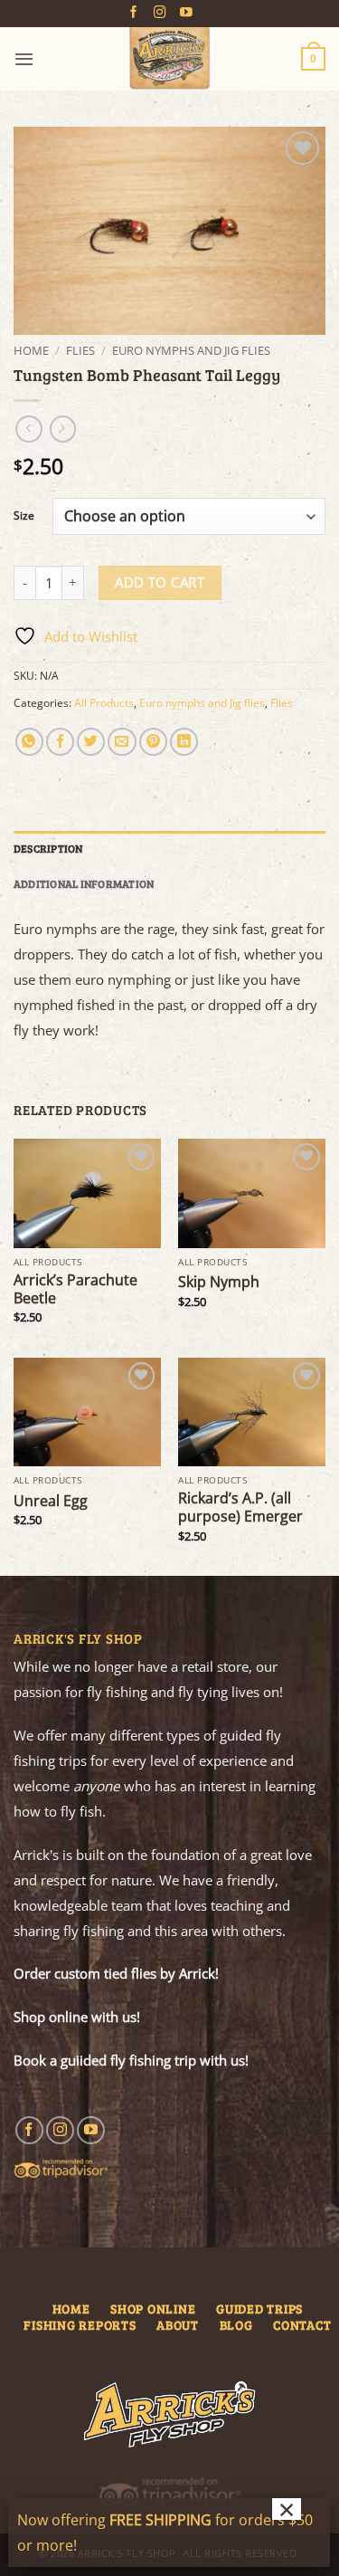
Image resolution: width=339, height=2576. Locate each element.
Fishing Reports (80, 2325)
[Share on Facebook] (60, 742)
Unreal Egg (51, 1501)
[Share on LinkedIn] (184, 742)
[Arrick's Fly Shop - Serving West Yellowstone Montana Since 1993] (170, 59)
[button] (24, 59)
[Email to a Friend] (122, 742)
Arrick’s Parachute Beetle (75, 1289)
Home (31, 350)
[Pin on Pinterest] (153, 742)
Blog (236, 2325)
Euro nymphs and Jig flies (191, 350)
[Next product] (28, 429)
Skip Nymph (219, 1282)
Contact (302, 2325)
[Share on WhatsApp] (29, 742)
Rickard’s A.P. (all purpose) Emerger (240, 1507)
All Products (104, 703)
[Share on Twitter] (91, 742)
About (178, 2325)
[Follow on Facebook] (134, 13)
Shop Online (153, 2309)
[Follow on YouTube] (186, 13)
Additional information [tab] (84, 883)
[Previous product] (63, 429)
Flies (80, 350)
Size (24, 516)
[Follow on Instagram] (160, 13)
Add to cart (160, 582)
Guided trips (259, 2309)
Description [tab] (48, 848)
